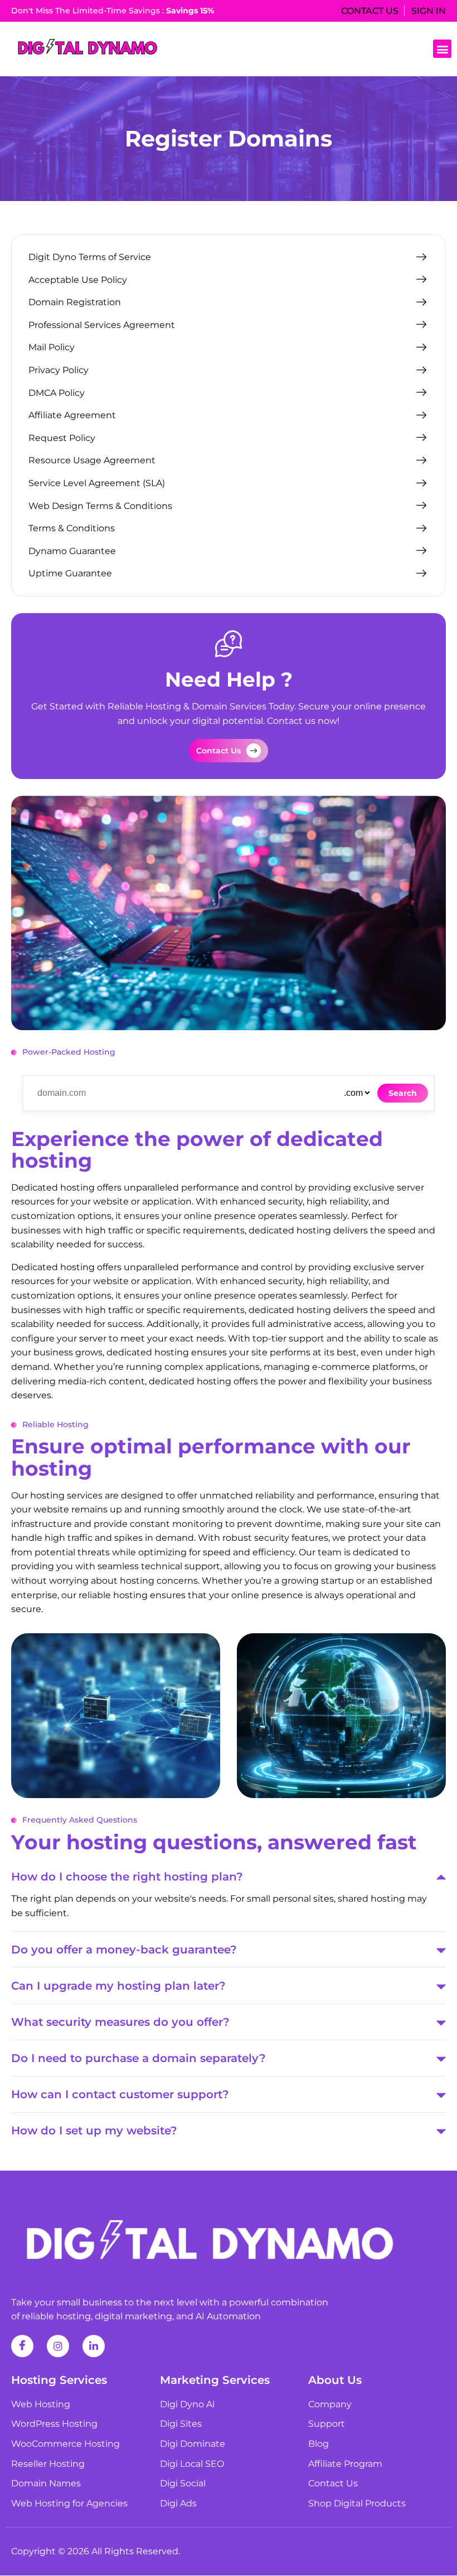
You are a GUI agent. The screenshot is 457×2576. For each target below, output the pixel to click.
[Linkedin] (94, 2346)
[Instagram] (58, 2346)
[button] (442, 49)
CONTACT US (370, 11)
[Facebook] (22, 2346)
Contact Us (218, 751)
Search (403, 1093)
